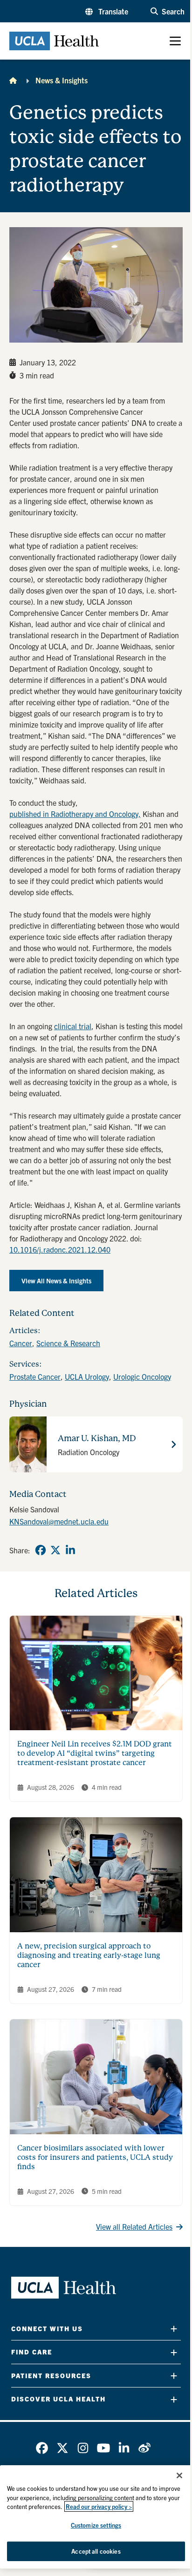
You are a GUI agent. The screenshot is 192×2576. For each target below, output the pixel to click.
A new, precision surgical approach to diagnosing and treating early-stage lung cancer (89, 1955)
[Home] (13, 80)
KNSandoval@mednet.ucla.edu (59, 1521)
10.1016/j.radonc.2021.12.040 (60, 1249)
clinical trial (73, 1026)
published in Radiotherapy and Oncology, (75, 814)
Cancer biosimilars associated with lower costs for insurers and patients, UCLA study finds (95, 2157)
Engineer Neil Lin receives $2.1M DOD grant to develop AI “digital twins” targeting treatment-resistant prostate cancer (95, 1753)
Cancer (21, 1343)
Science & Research (68, 1343)
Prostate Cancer (35, 1376)
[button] (107, 11)
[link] (41, 1550)
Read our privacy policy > (99, 2506)
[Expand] (174, 2329)
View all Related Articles (134, 2226)
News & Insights (62, 80)
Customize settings (96, 2525)
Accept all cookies (96, 2551)
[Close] (179, 2475)
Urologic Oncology (142, 1376)
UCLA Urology (87, 1376)
